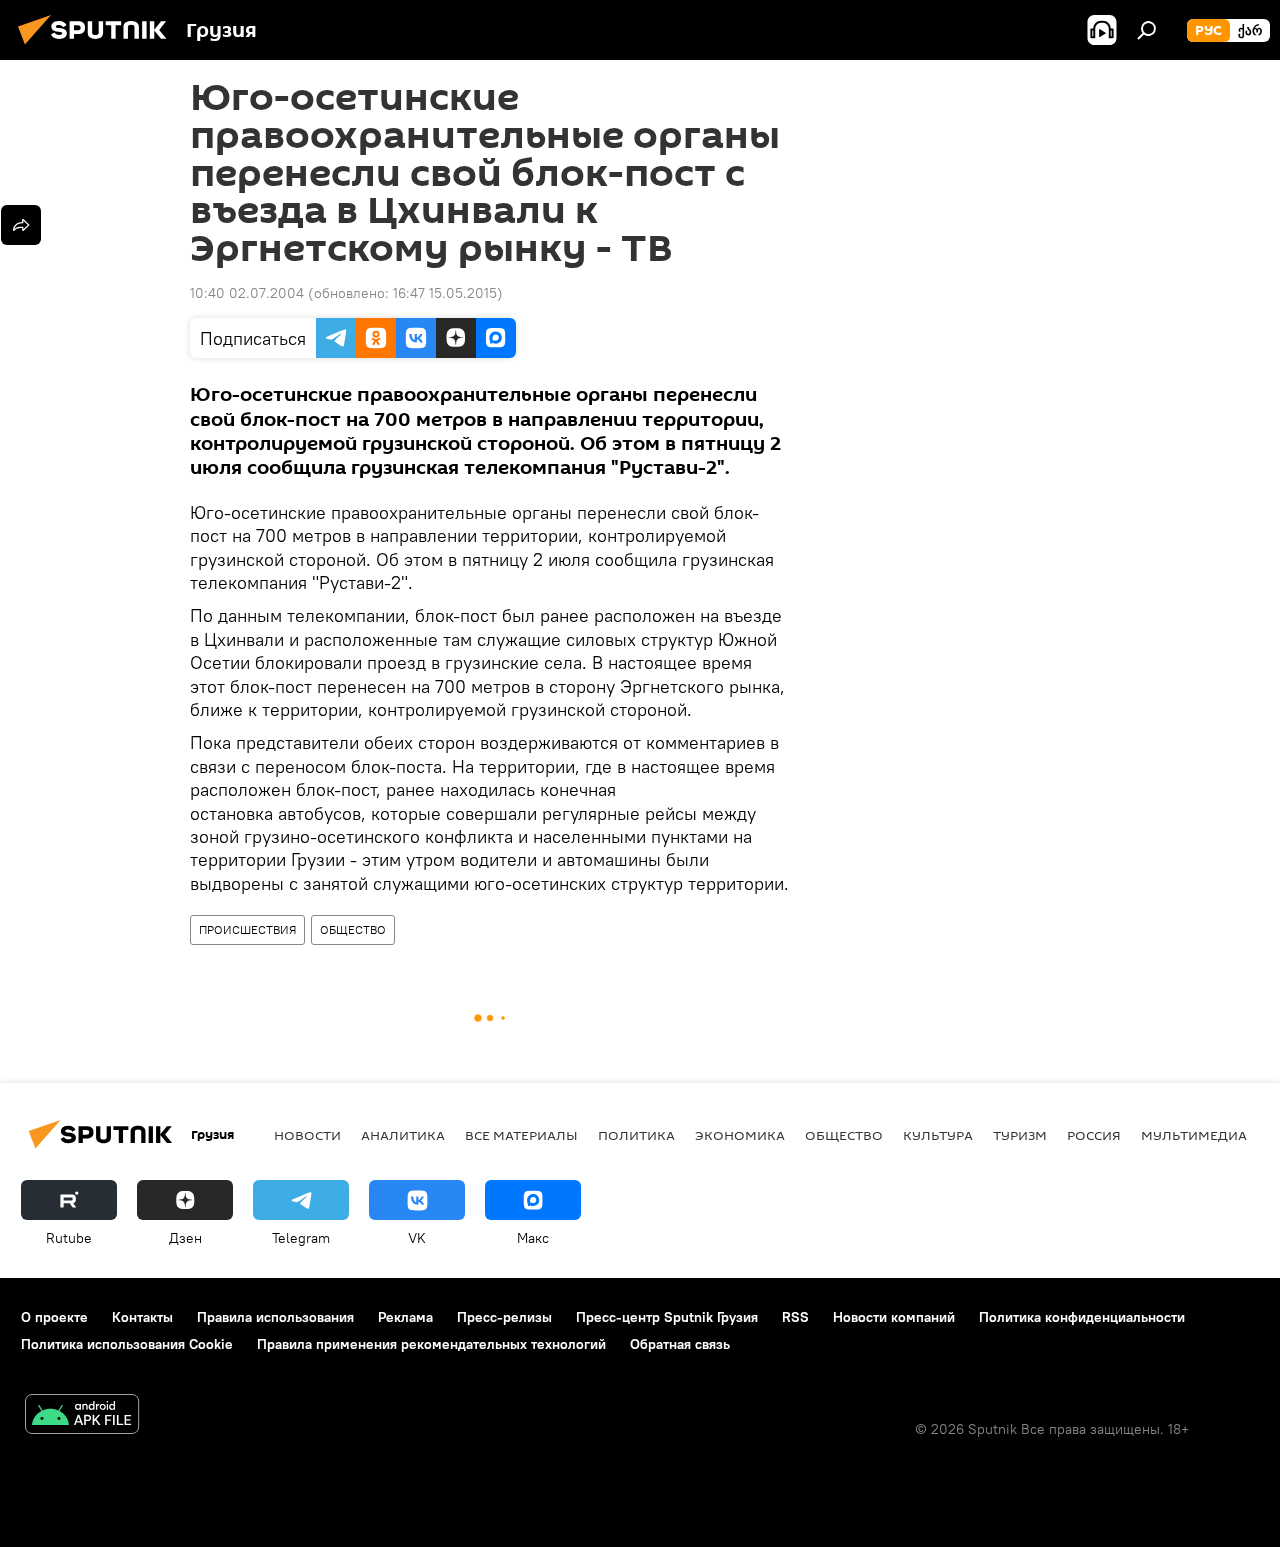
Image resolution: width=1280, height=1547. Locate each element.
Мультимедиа (1194, 1135)
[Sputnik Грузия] (98, 47)
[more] (21, 225)
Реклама (405, 1317)
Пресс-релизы (504, 1317)
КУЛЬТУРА (938, 1135)
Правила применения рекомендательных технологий (431, 1344)
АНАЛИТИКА (403, 1135)
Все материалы (521, 1135)
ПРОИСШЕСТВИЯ (247, 929)
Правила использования (275, 1317)
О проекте (54, 1317)
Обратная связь (680, 1344)
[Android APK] (82, 1416)
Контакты (142, 1317)
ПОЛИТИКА (636, 1135)
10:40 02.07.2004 (247, 293)
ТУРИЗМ (1020, 1135)
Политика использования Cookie (127, 1344)
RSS (795, 1317)
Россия (1094, 1135)
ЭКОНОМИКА (740, 1135)
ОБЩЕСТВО (353, 929)
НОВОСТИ (307, 1135)
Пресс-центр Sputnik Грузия (667, 1317)
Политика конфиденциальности (1082, 1317)
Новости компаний (894, 1317)
